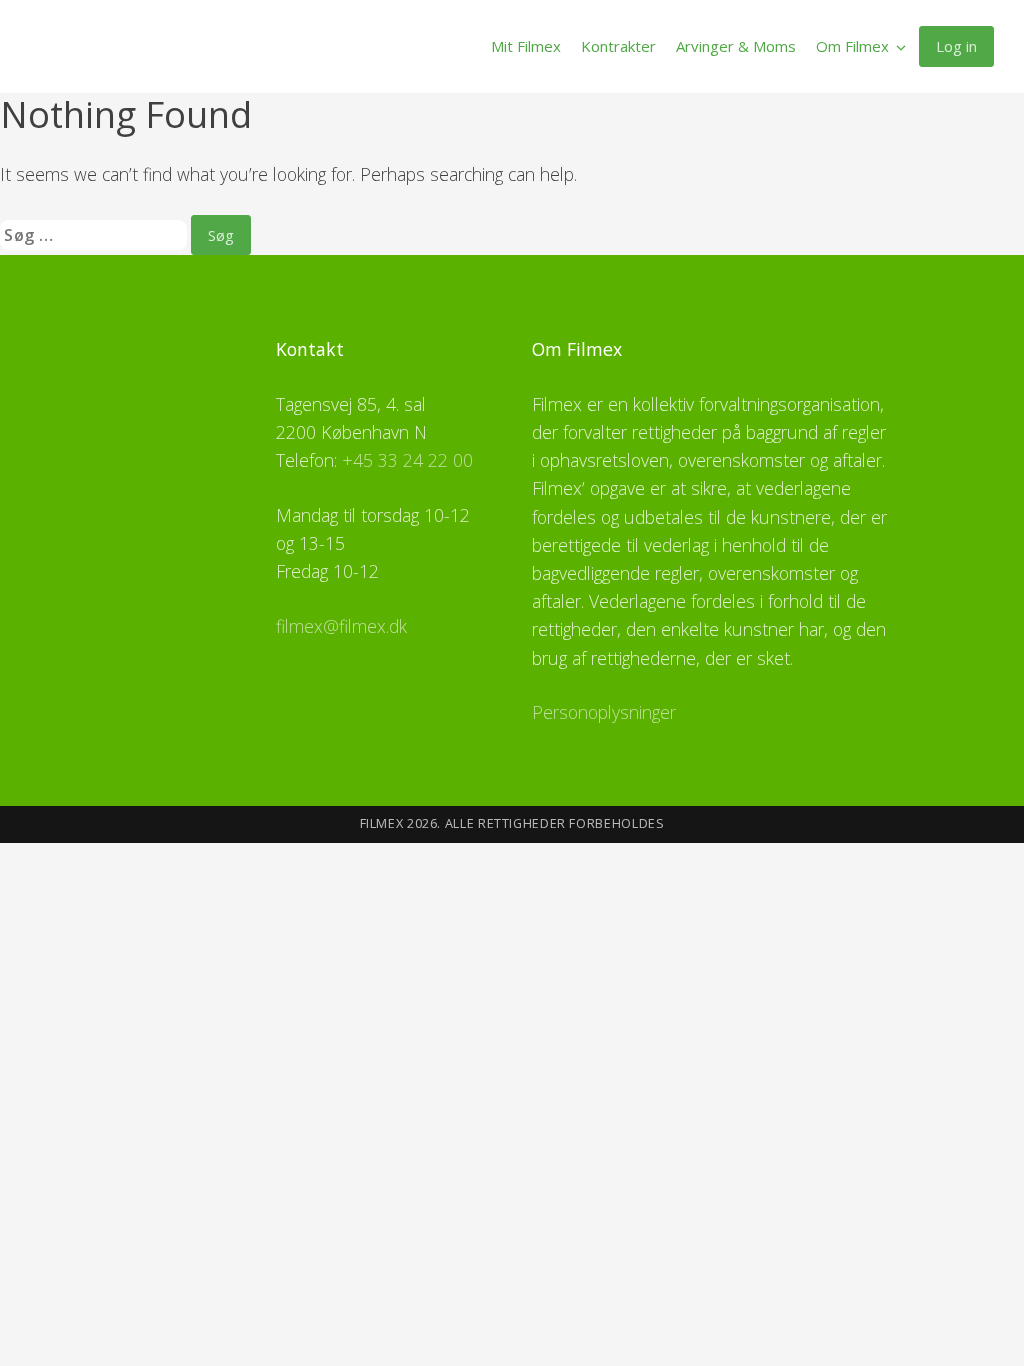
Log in (956, 46)
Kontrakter (618, 46)
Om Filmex (852, 46)
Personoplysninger (604, 712)
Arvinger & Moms (736, 46)
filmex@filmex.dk (341, 626)
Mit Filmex (526, 46)
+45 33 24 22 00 (407, 460)
